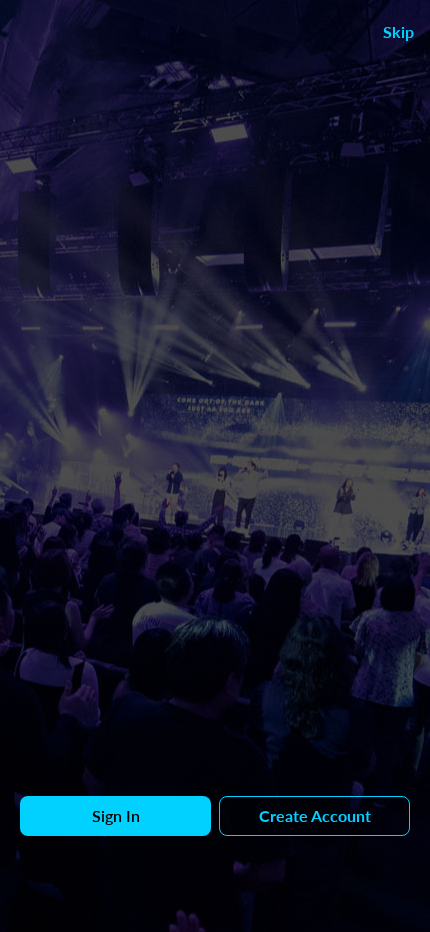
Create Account (315, 815)
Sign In (116, 815)
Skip (398, 31)
